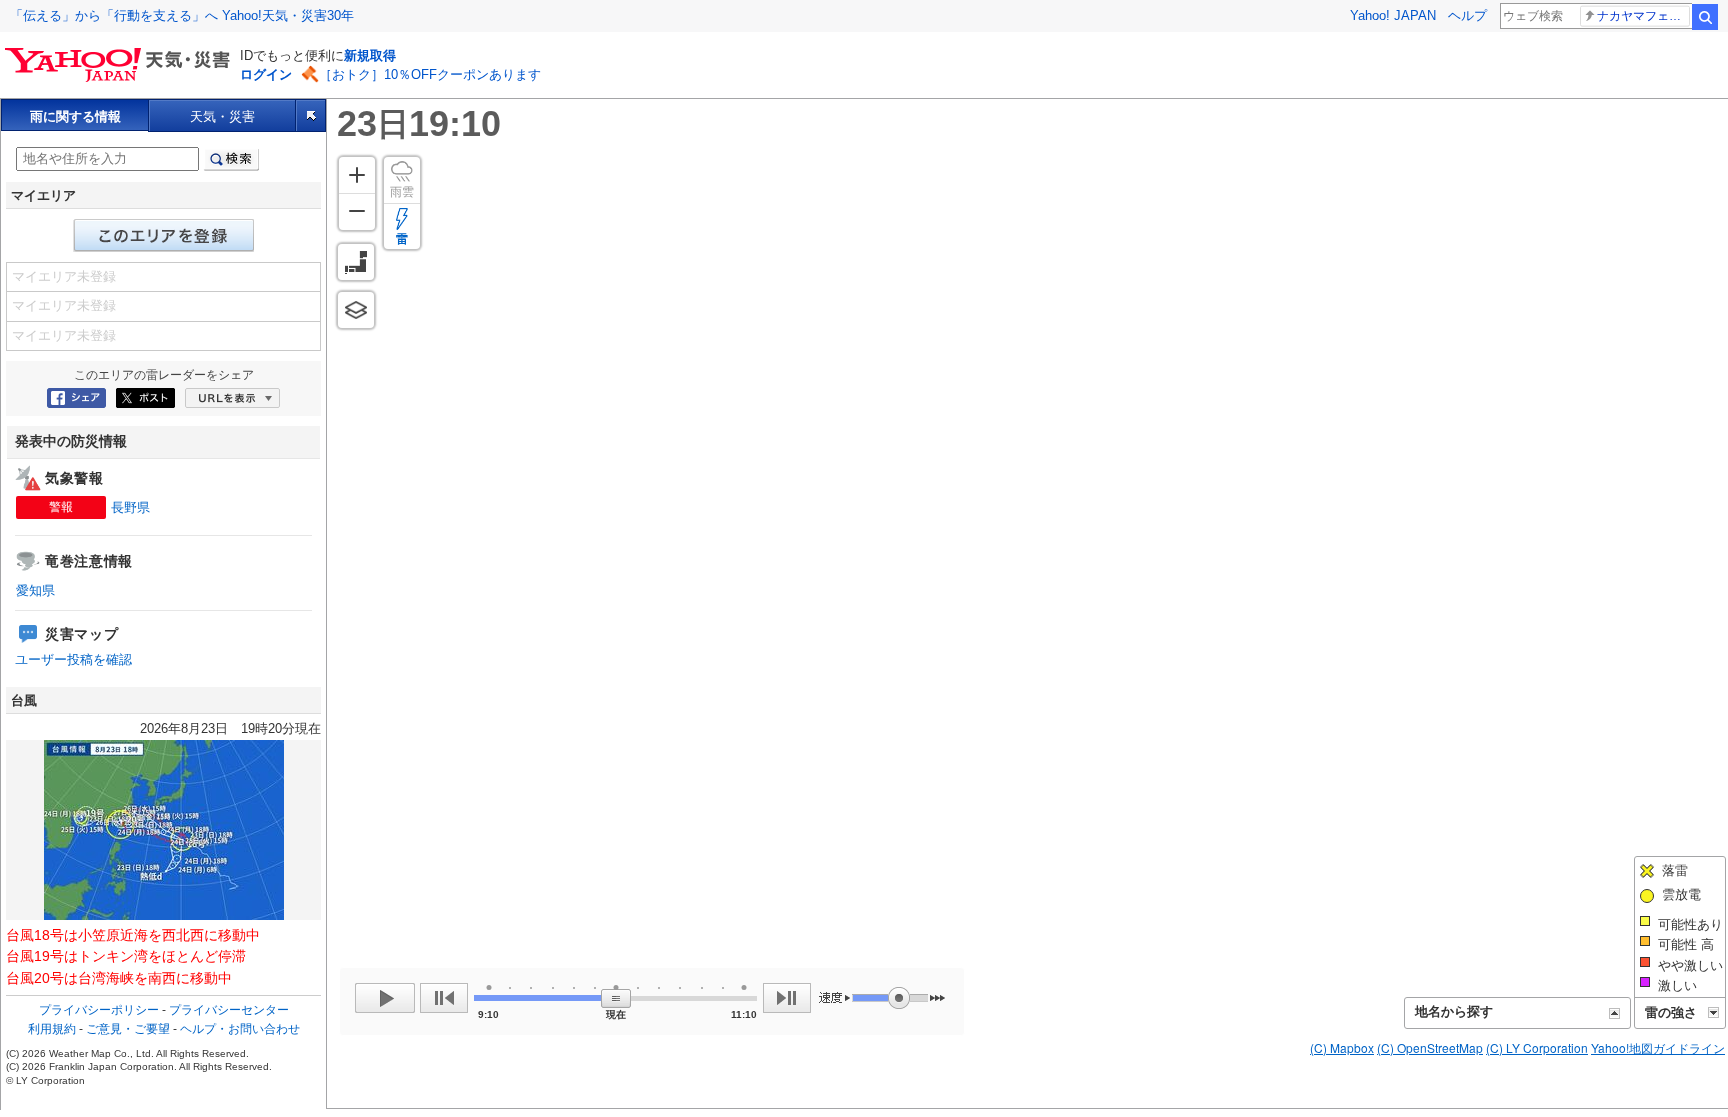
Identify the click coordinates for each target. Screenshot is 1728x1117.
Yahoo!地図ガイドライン (1658, 1047)
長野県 (130, 507)
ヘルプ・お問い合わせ (240, 1029)
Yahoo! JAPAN (1393, 15)
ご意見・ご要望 (128, 1029)
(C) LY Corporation (1537, 1047)
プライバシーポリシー (99, 1010)
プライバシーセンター (229, 1010)
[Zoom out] (357, 211)
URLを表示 (232, 398)
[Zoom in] (357, 175)
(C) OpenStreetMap (1430, 1047)
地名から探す (1454, 1011)
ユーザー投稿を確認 (73, 659)
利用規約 (52, 1029)
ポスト (145, 398)
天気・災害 (222, 116)
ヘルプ (1467, 15)
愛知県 (35, 590)
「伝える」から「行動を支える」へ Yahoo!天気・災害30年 (182, 15)
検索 (1705, 17)
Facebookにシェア (76, 398)
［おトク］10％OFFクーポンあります (430, 74)
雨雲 (402, 192)
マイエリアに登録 (164, 235)
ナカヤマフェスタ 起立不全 (1643, 16)
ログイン (266, 74)
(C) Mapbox (1342, 1047)
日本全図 (356, 262)
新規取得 (370, 55)
